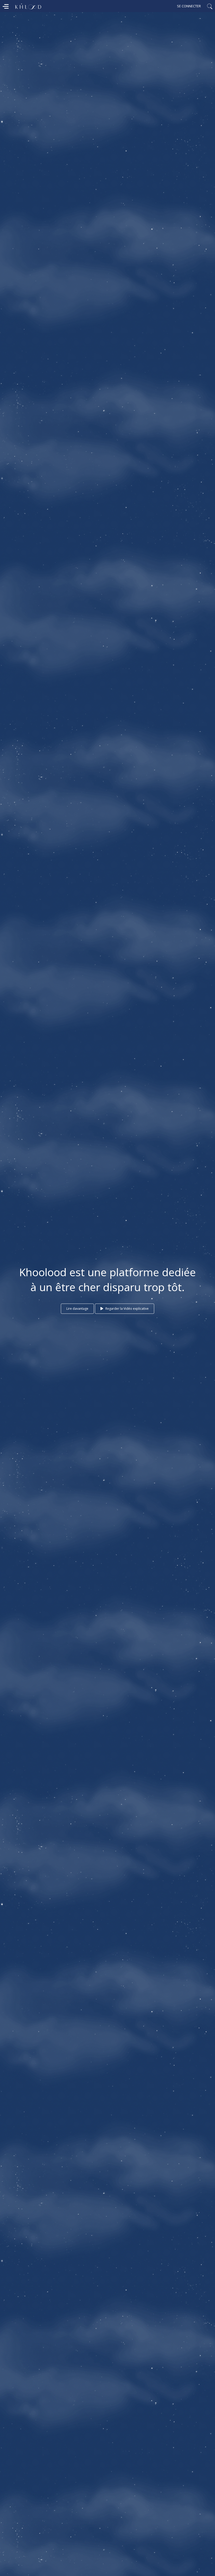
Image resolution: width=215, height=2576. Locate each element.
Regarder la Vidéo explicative (127, 1309)
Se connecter (189, 6)
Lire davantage (77, 1309)
